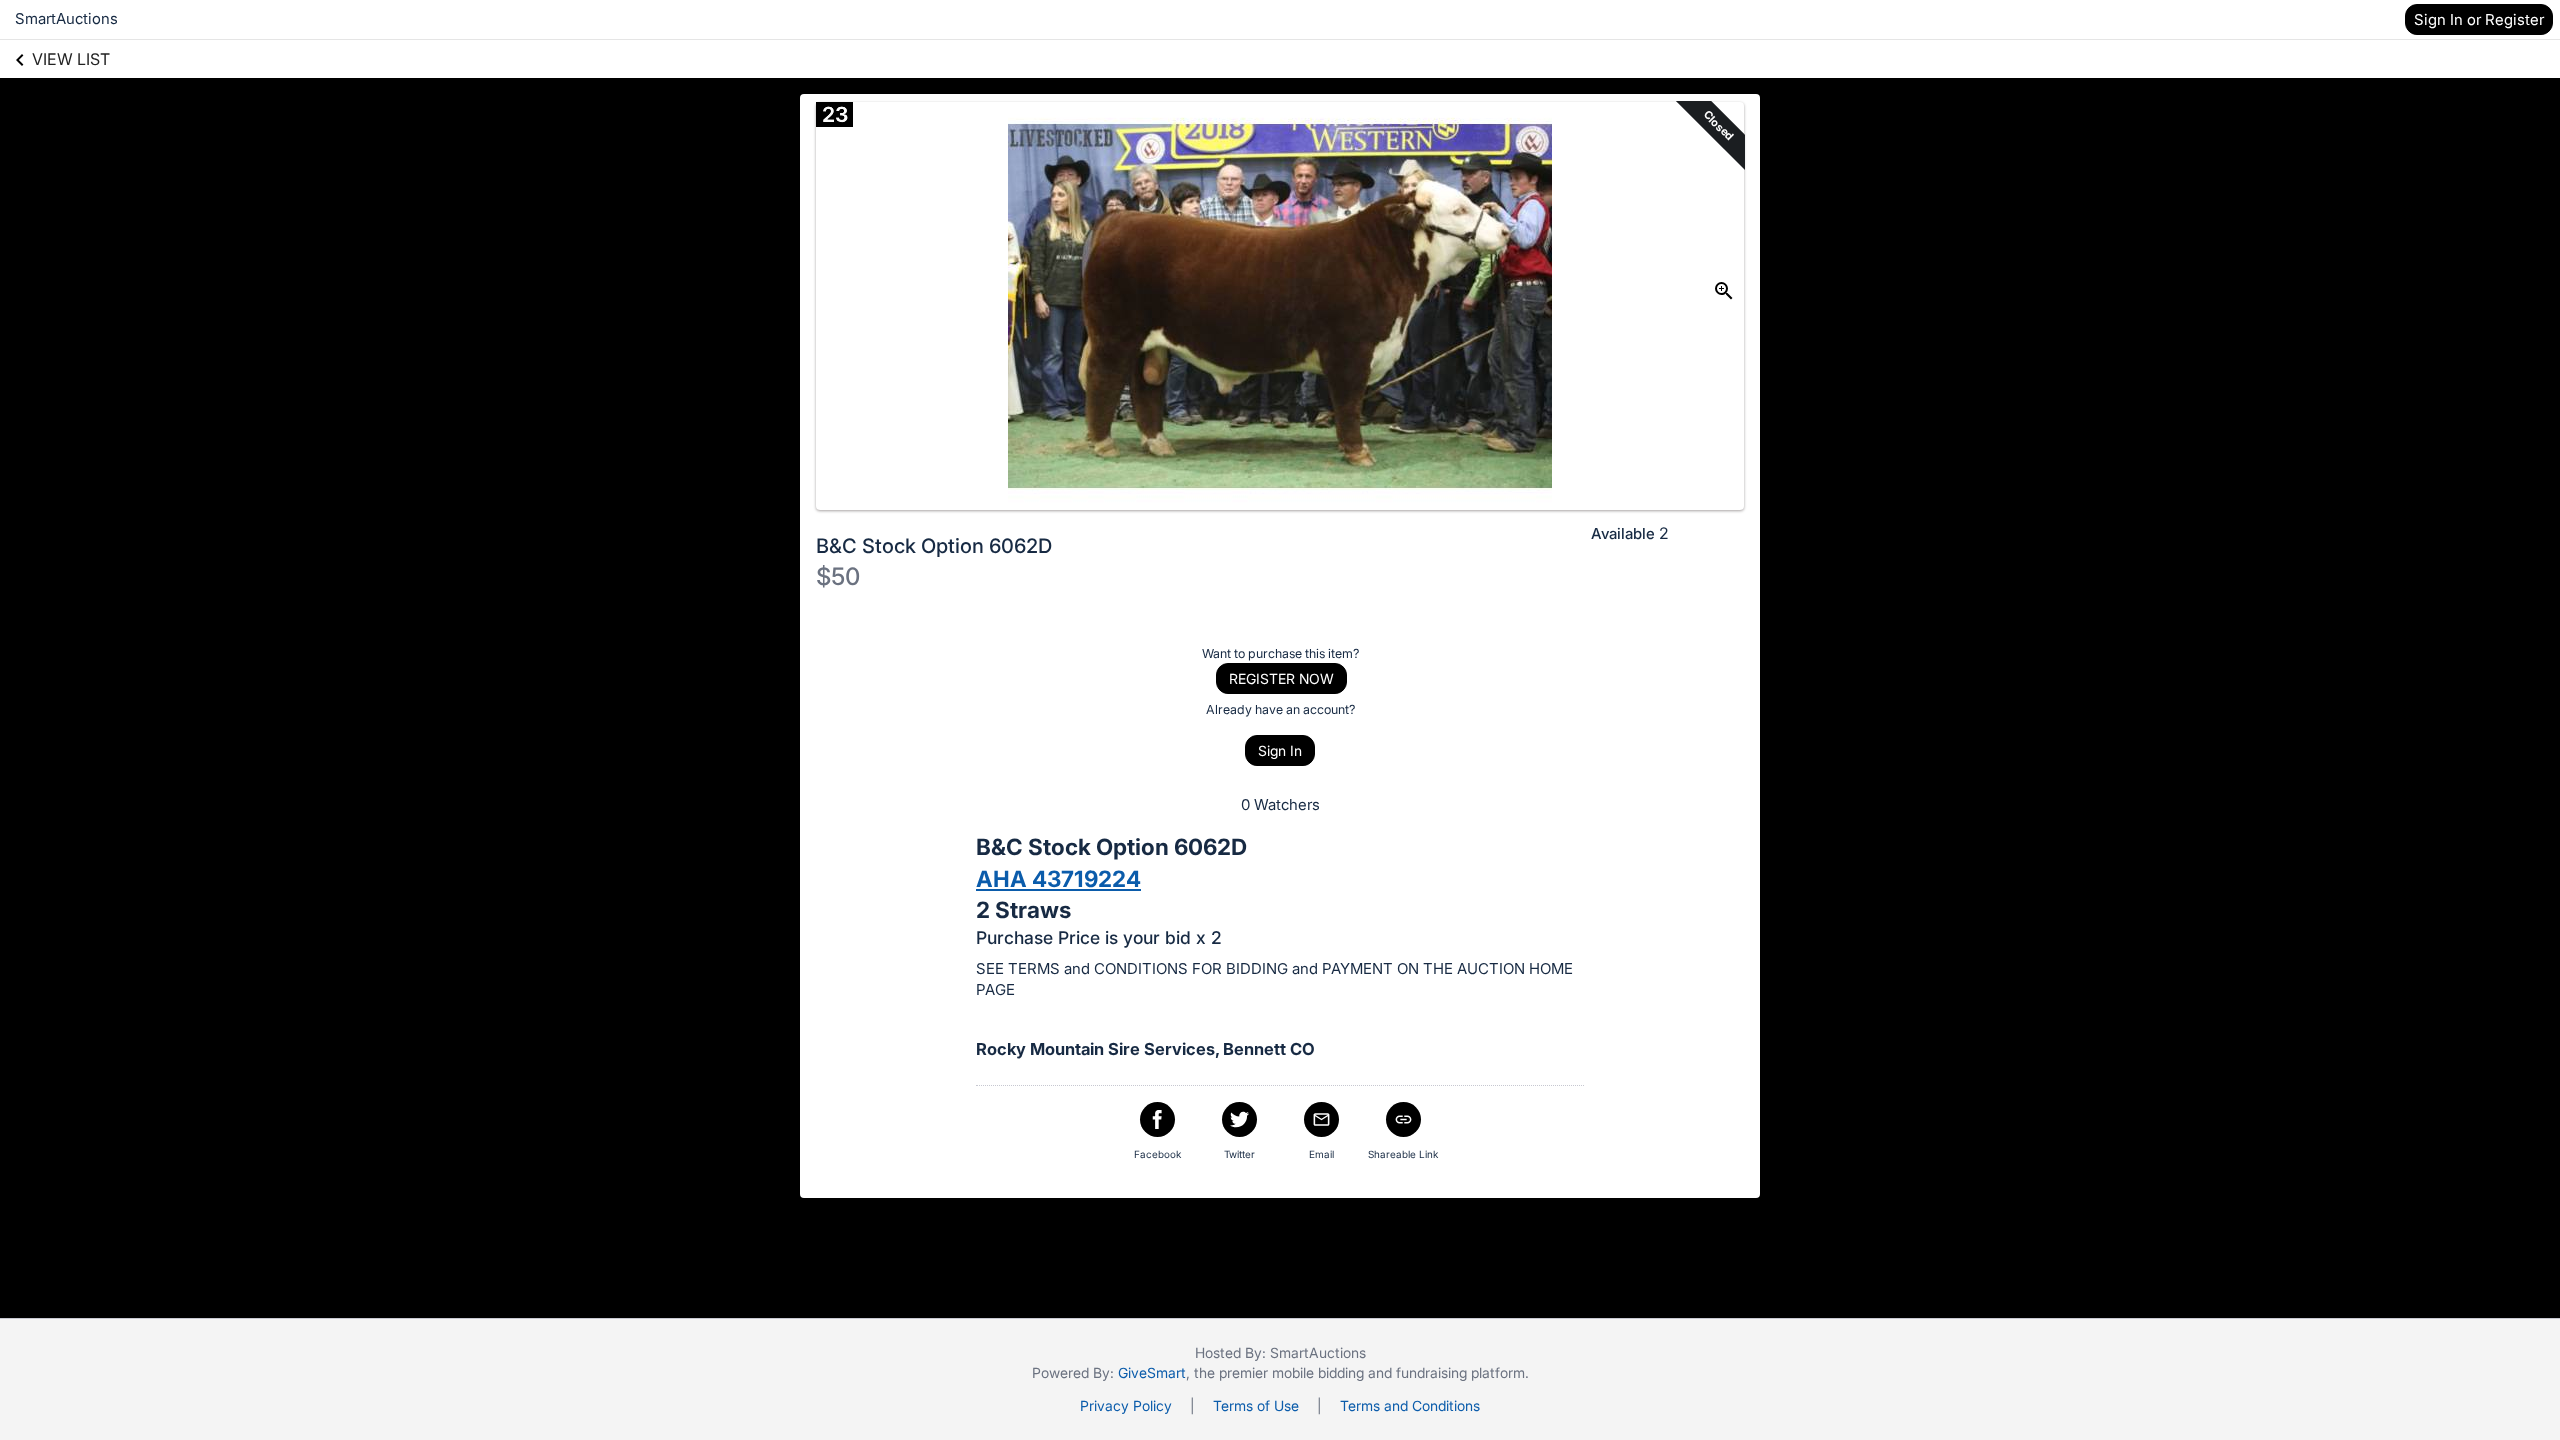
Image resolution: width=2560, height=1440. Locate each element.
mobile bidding (1318, 1372)
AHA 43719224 (1058, 878)
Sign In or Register (2479, 19)
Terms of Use (1256, 1405)
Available (1623, 533)
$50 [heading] (838, 576)
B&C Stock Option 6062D (934, 546)
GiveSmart (1152, 1372)
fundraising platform (1460, 1372)
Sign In (1280, 750)
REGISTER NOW (1281, 678)
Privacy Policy (1126, 1405)
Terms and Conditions (1410, 1405)
